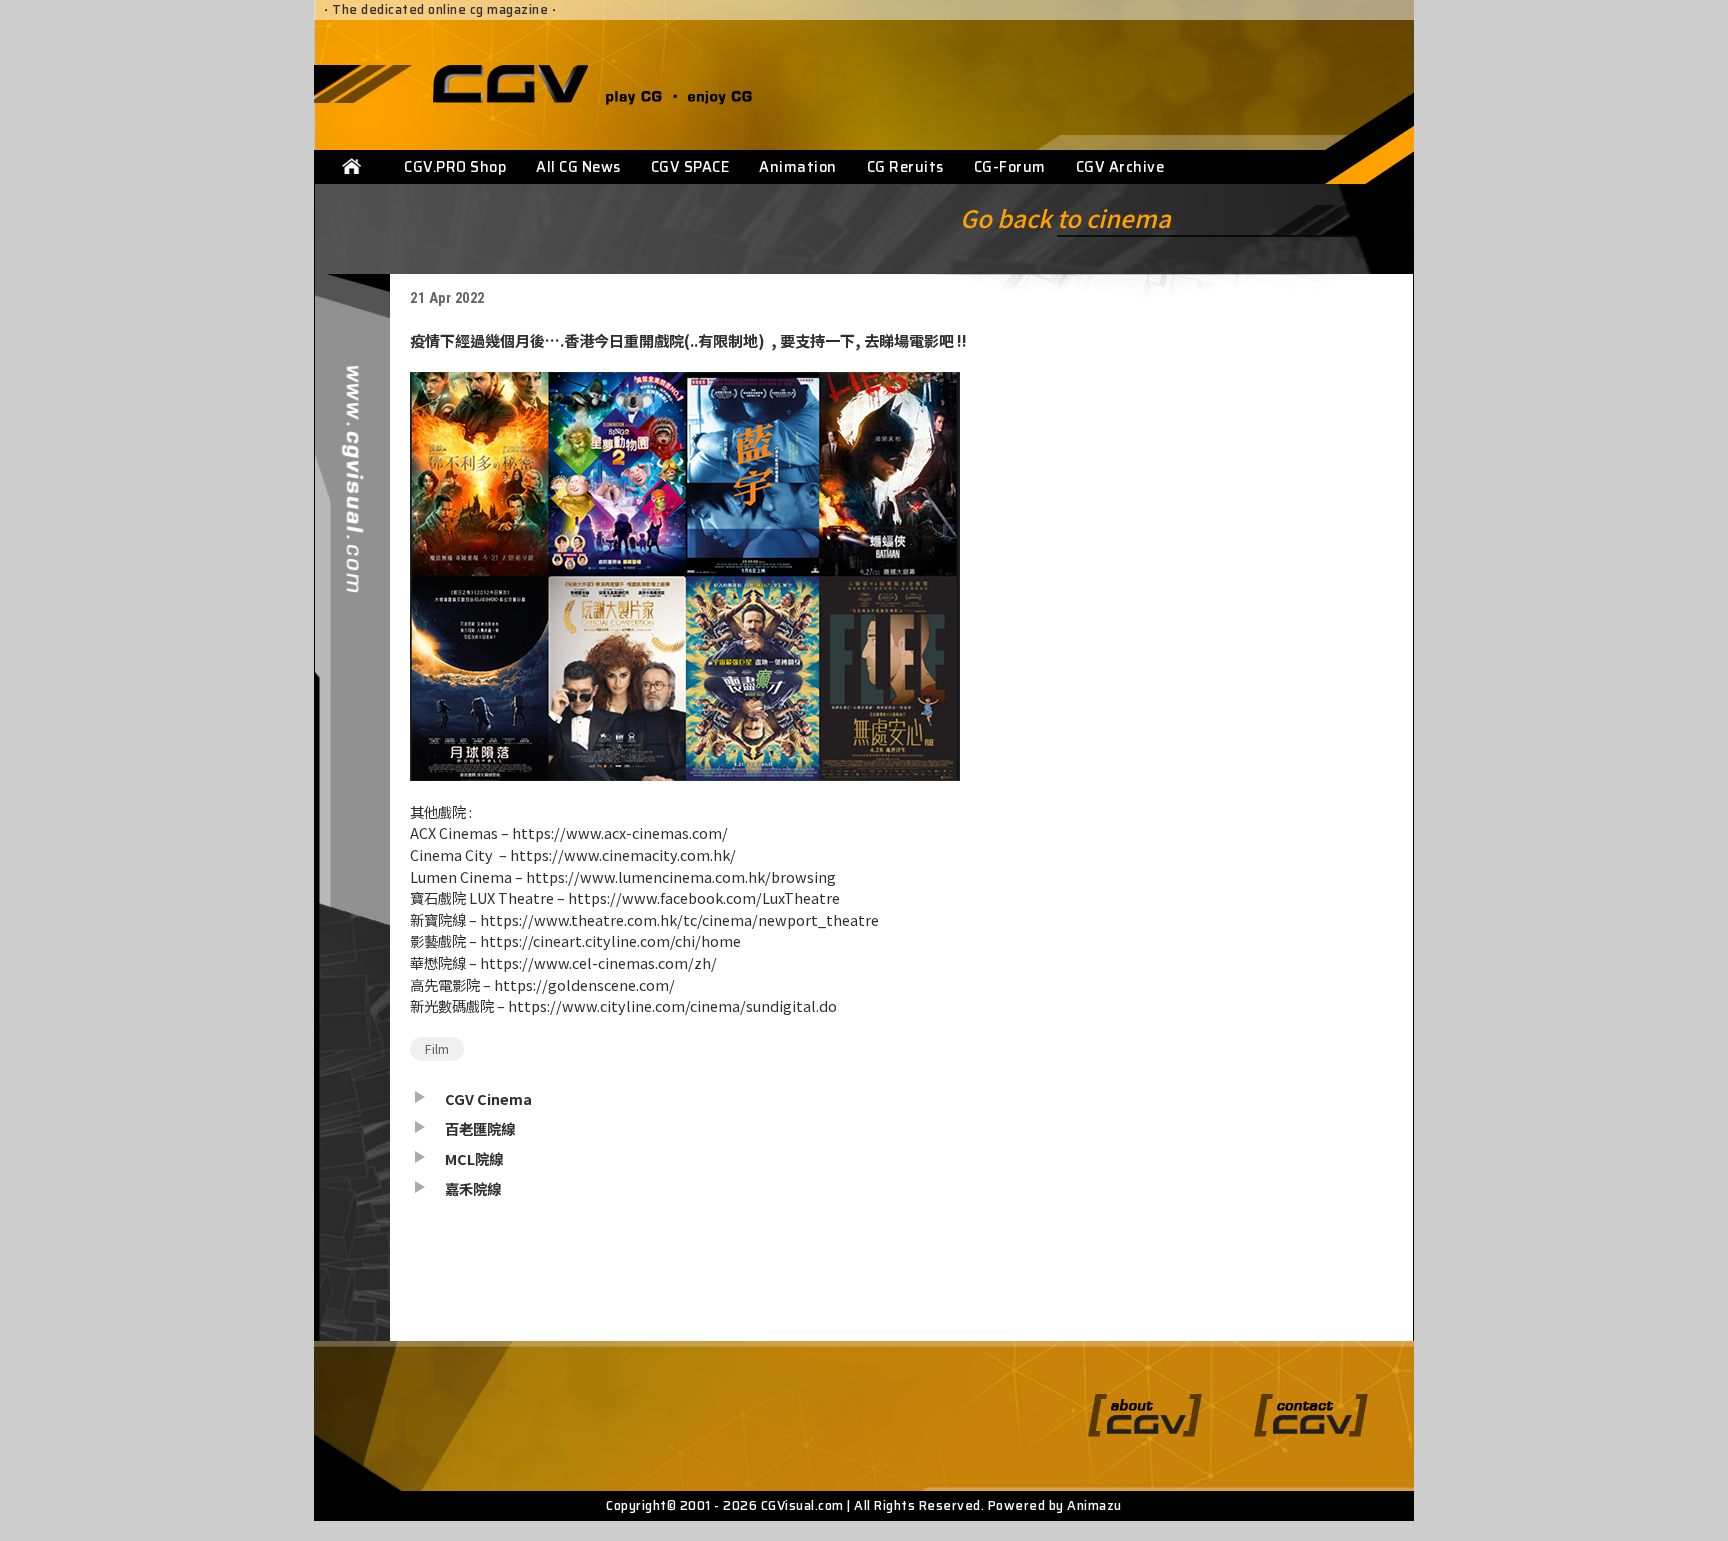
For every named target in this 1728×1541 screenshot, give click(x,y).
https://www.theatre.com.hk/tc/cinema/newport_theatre (679, 919)
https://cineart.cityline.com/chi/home (610, 940)
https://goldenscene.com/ (584, 984)
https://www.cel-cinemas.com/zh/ (598, 962)
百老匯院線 (480, 1128)
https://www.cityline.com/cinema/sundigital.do (672, 1005)
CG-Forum (1010, 167)
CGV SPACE (690, 167)
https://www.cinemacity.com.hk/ (623, 854)
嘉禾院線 (473, 1188)
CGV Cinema (488, 1098)
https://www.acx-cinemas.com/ (620, 832)
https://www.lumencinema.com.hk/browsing (681, 876)
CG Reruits (905, 167)
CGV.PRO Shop (455, 167)
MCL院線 (474, 1158)
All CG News (578, 167)
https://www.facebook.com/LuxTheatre (704, 897)
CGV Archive (1120, 167)
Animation (798, 167)
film (437, 1048)
